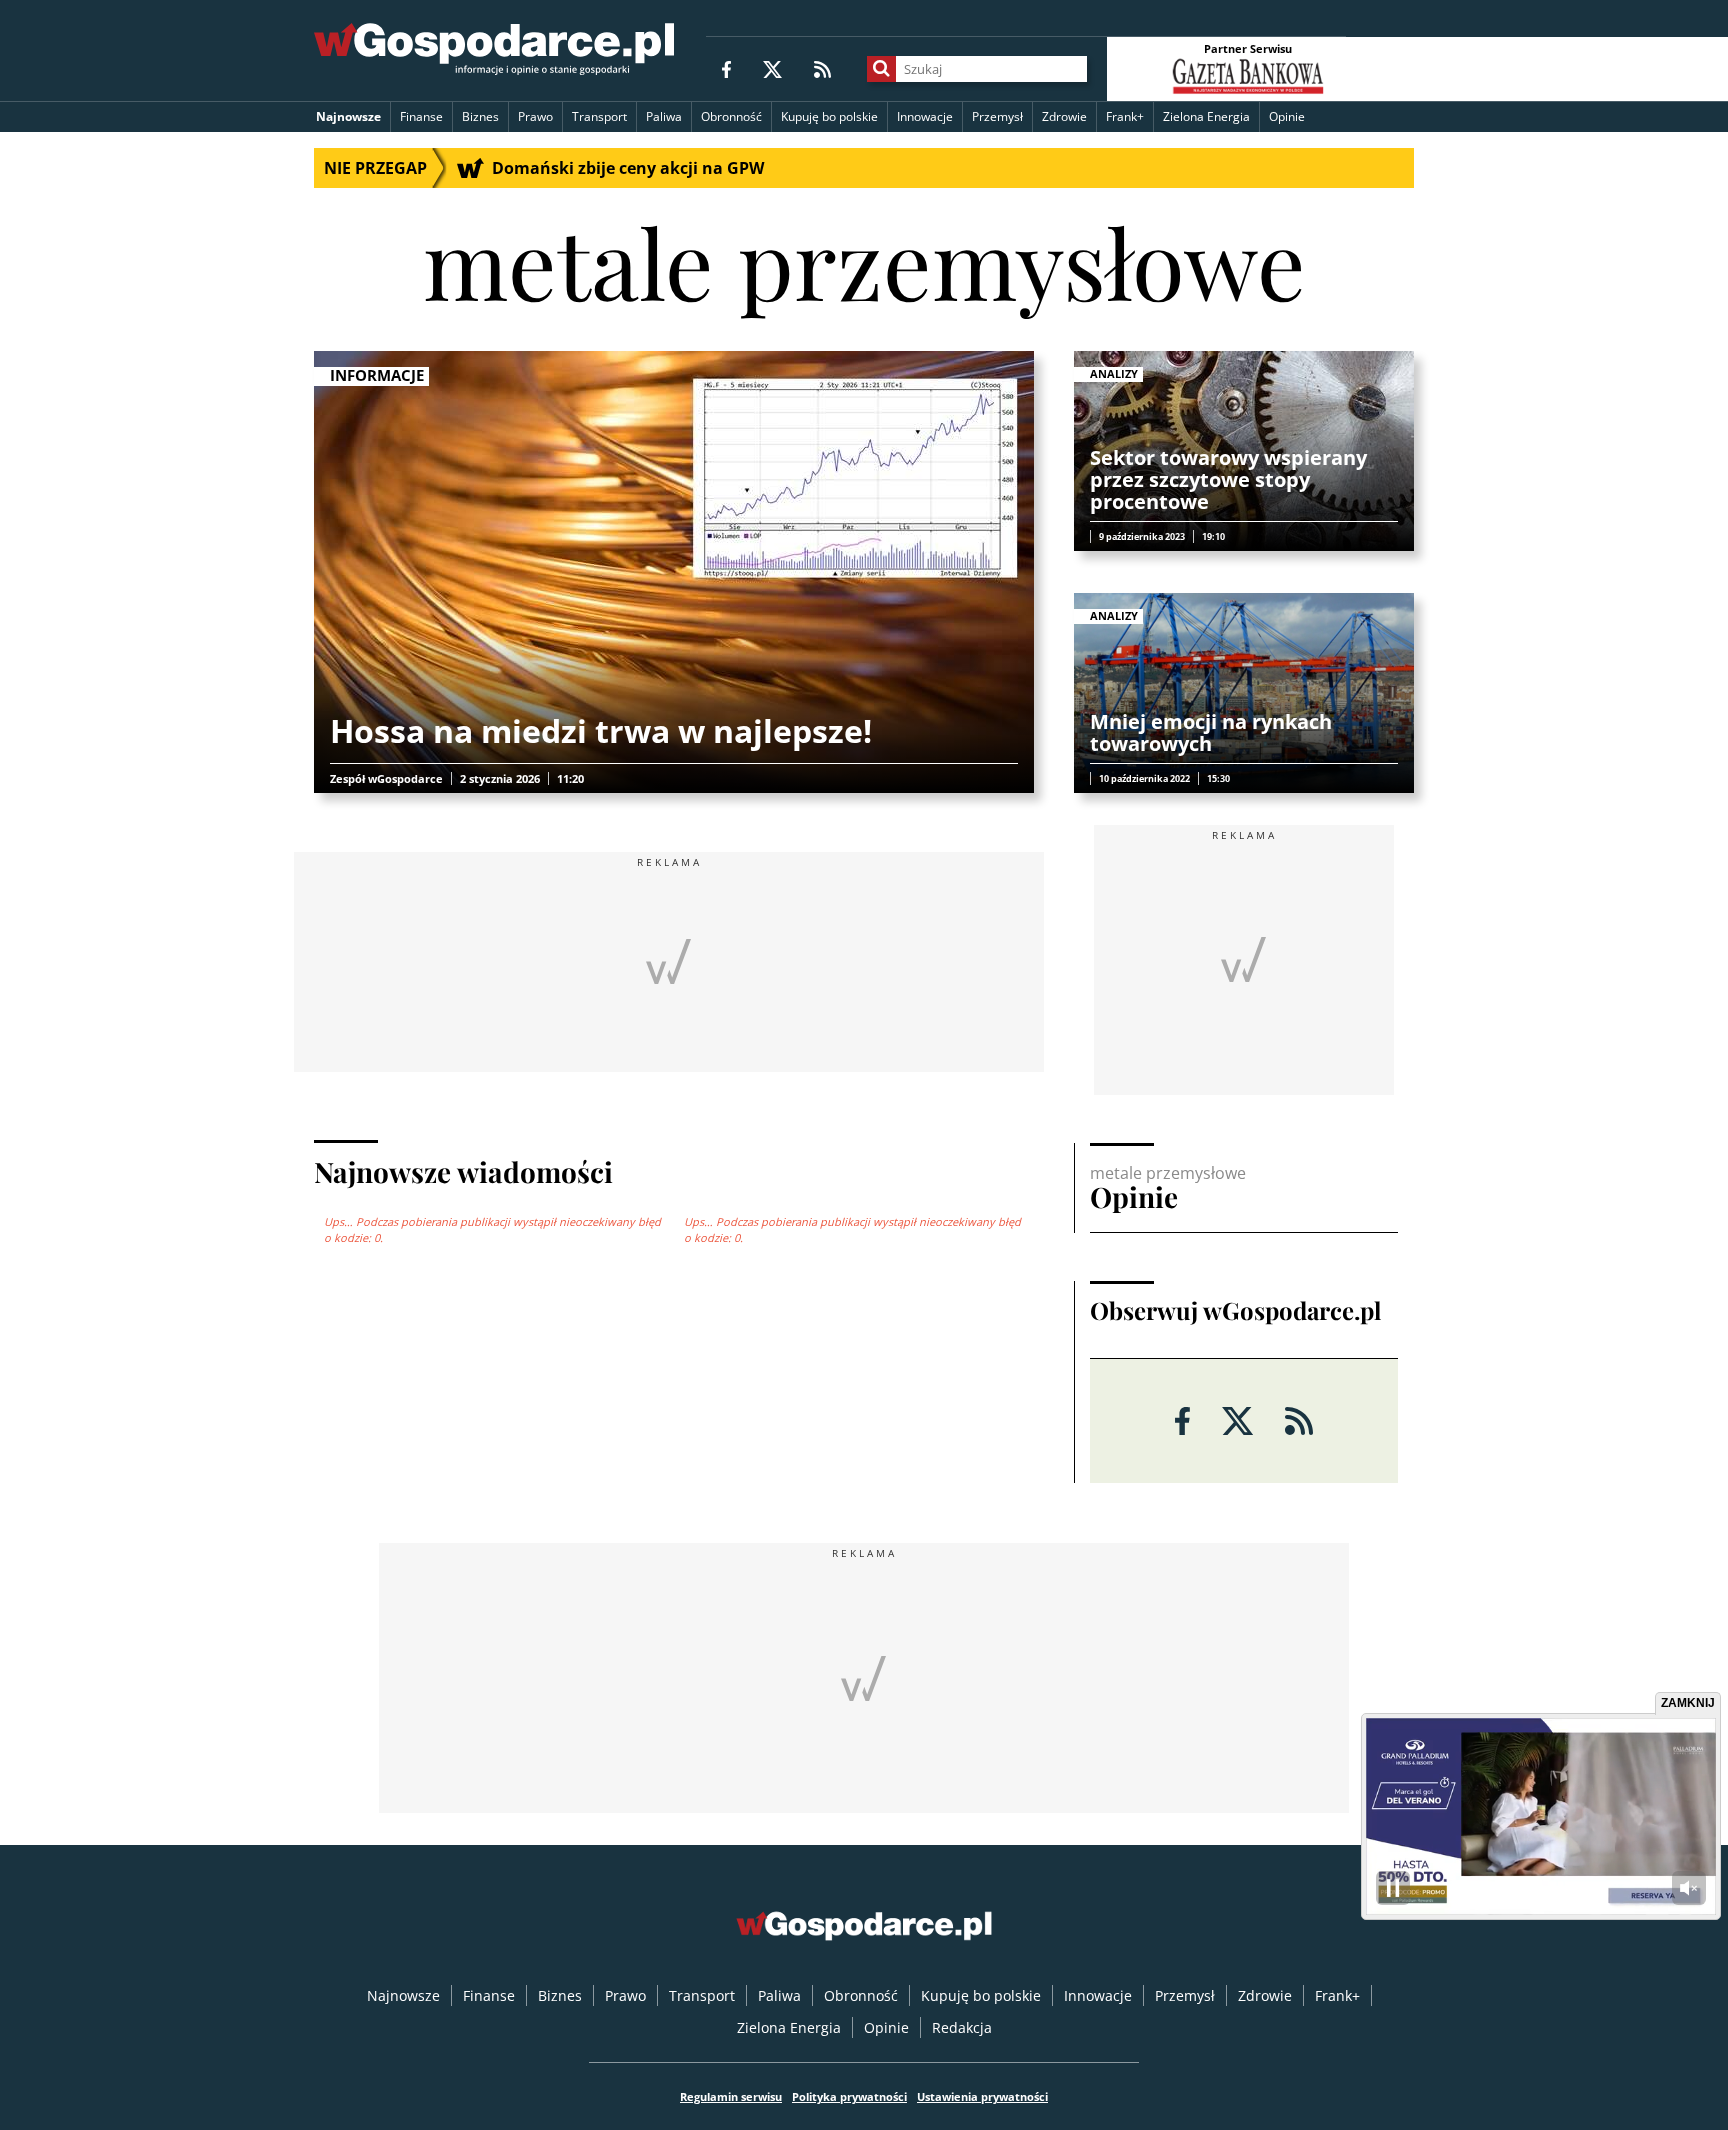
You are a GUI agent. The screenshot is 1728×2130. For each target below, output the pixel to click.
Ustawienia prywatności (982, 2096)
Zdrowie (1064, 116)
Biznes (480, 116)
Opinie (1287, 116)
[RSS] (822, 68)
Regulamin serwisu (731, 2096)
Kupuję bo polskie (829, 116)
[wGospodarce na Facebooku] (726, 68)
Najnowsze (348, 116)
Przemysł (997, 116)
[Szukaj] (881, 69)
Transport (599, 116)
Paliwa (664, 116)
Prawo (535, 116)
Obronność (731, 116)
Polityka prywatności (849, 2096)
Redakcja (962, 2027)
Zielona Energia (1206, 116)
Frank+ (1125, 116)
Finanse (421, 116)
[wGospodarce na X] (772, 68)
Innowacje (925, 116)
